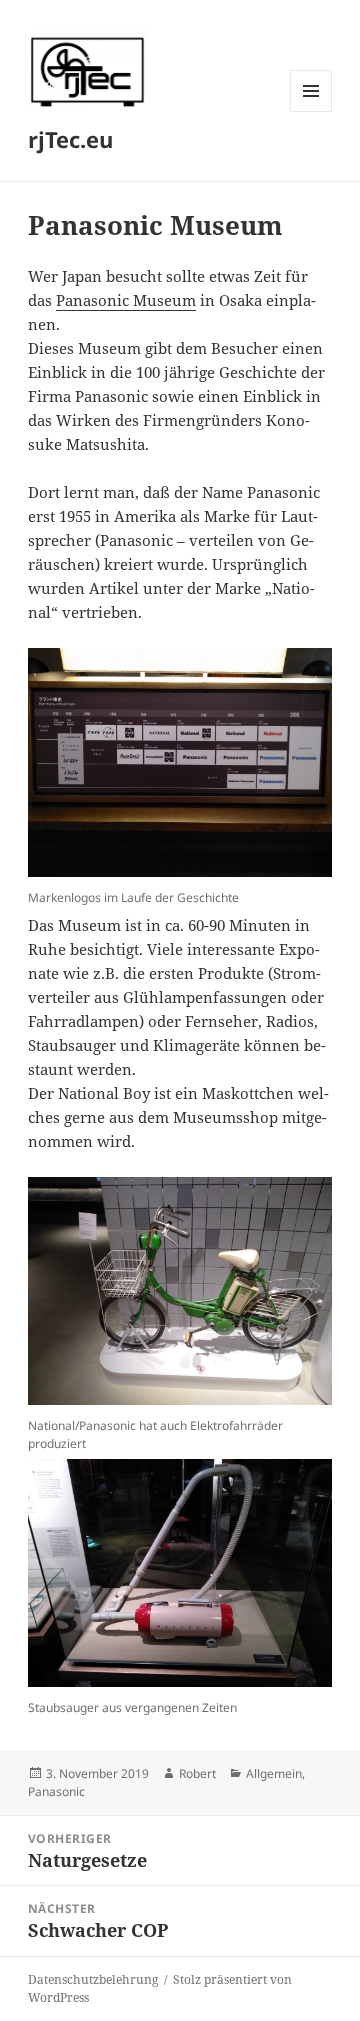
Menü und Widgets (311, 111)
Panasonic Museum (126, 300)
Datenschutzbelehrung (93, 1979)
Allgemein (274, 1773)
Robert (197, 1773)
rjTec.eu (70, 139)
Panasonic (56, 1791)
